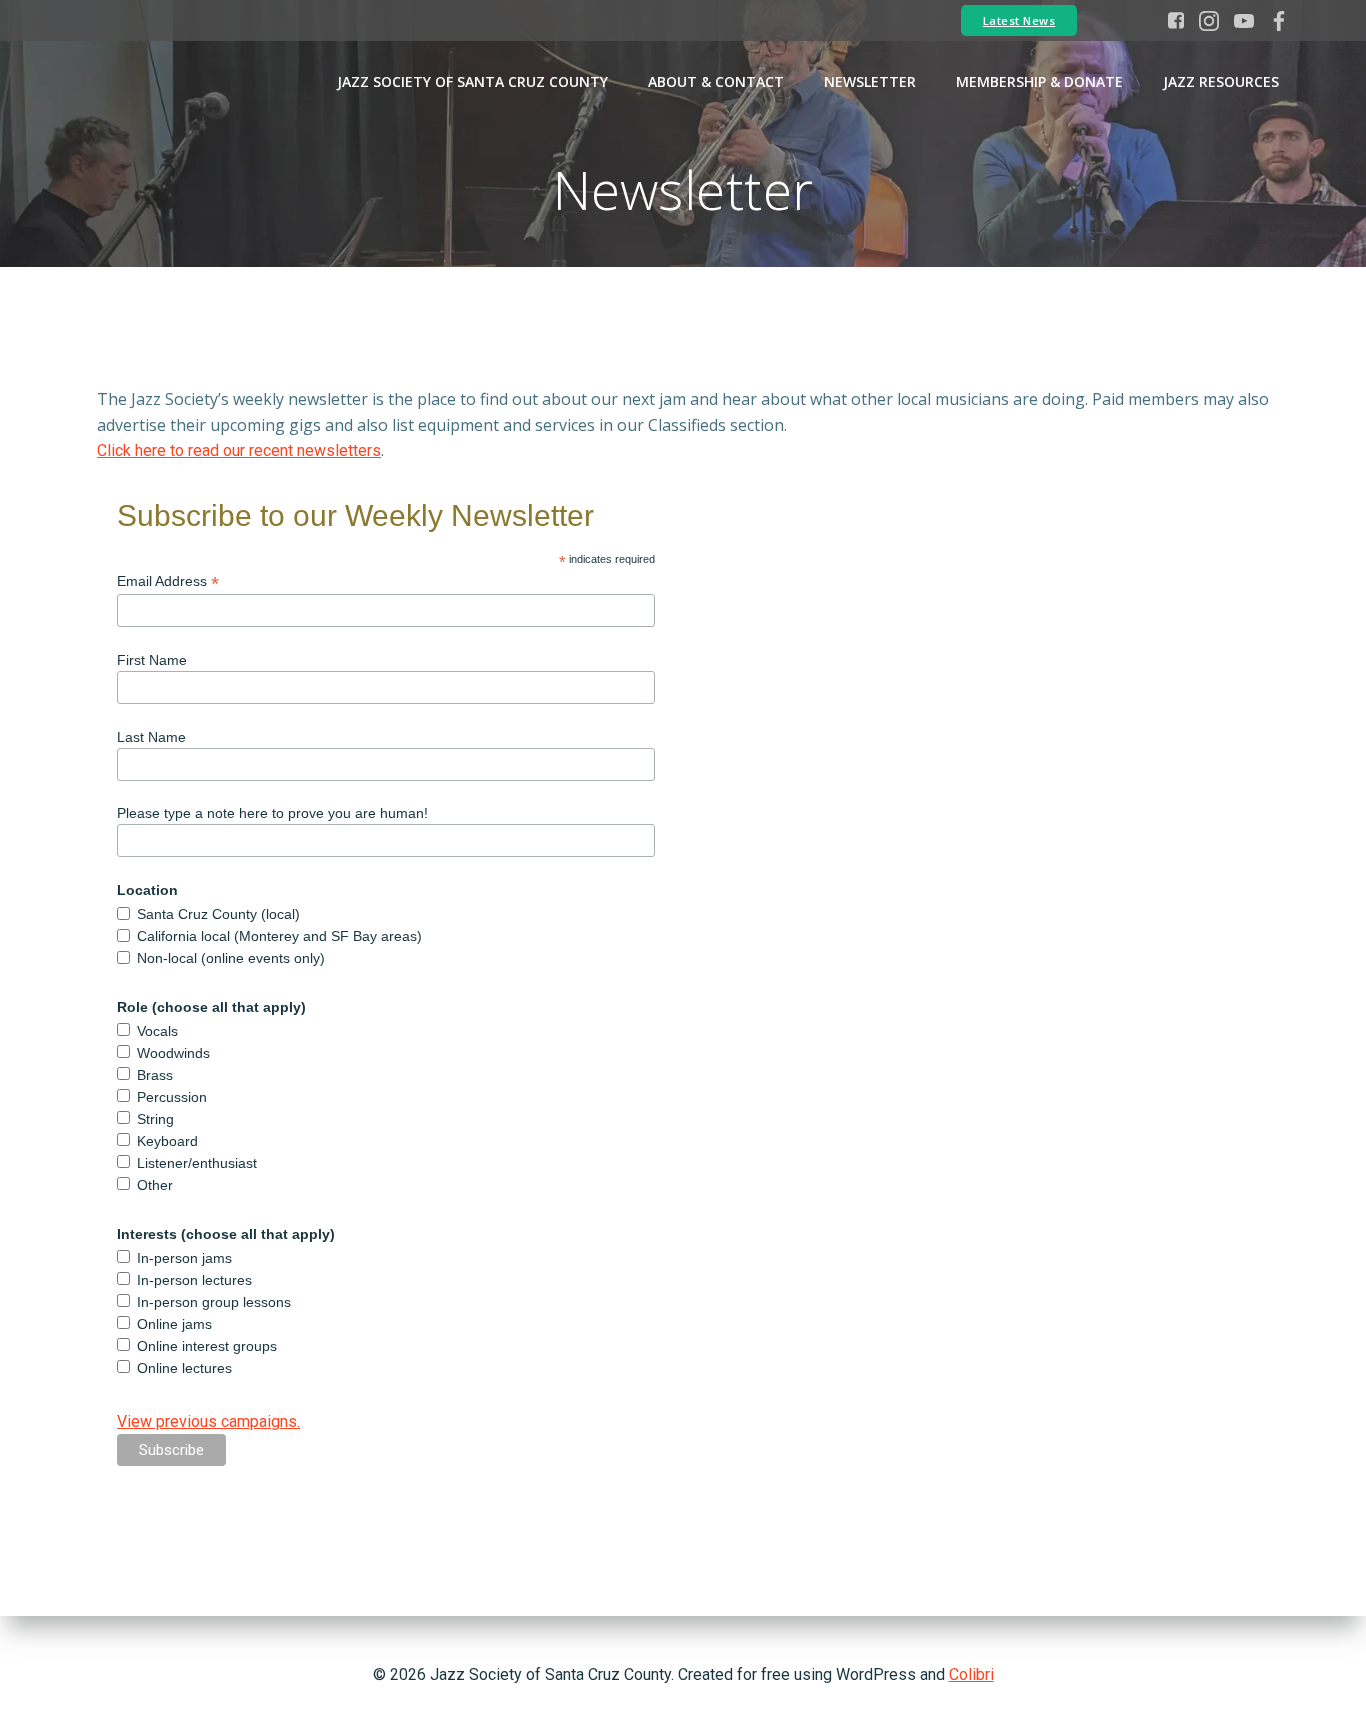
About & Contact (716, 81)
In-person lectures (194, 1280)
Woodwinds (173, 1053)
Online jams (174, 1324)
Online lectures (184, 1368)
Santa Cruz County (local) (218, 914)
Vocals (157, 1031)
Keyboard (167, 1141)
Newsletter (870, 81)
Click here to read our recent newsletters (239, 450)
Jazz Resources (1221, 81)
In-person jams (184, 1258)
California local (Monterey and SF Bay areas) (279, 936)
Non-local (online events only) (231, 958)
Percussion (172, 1097)
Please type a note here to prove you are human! (272, 813)
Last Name (151, 737)
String (155, 1119)
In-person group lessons (214, 1302)
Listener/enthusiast (197, 1163)
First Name (152, 660)
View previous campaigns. (208, 1421)
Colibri (971, 1674)
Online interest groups (207, 1346)
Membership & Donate (1039, 81)
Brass (155, 1075)
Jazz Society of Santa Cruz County (472, 81)
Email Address (168, 581)
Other (155, 1185)
